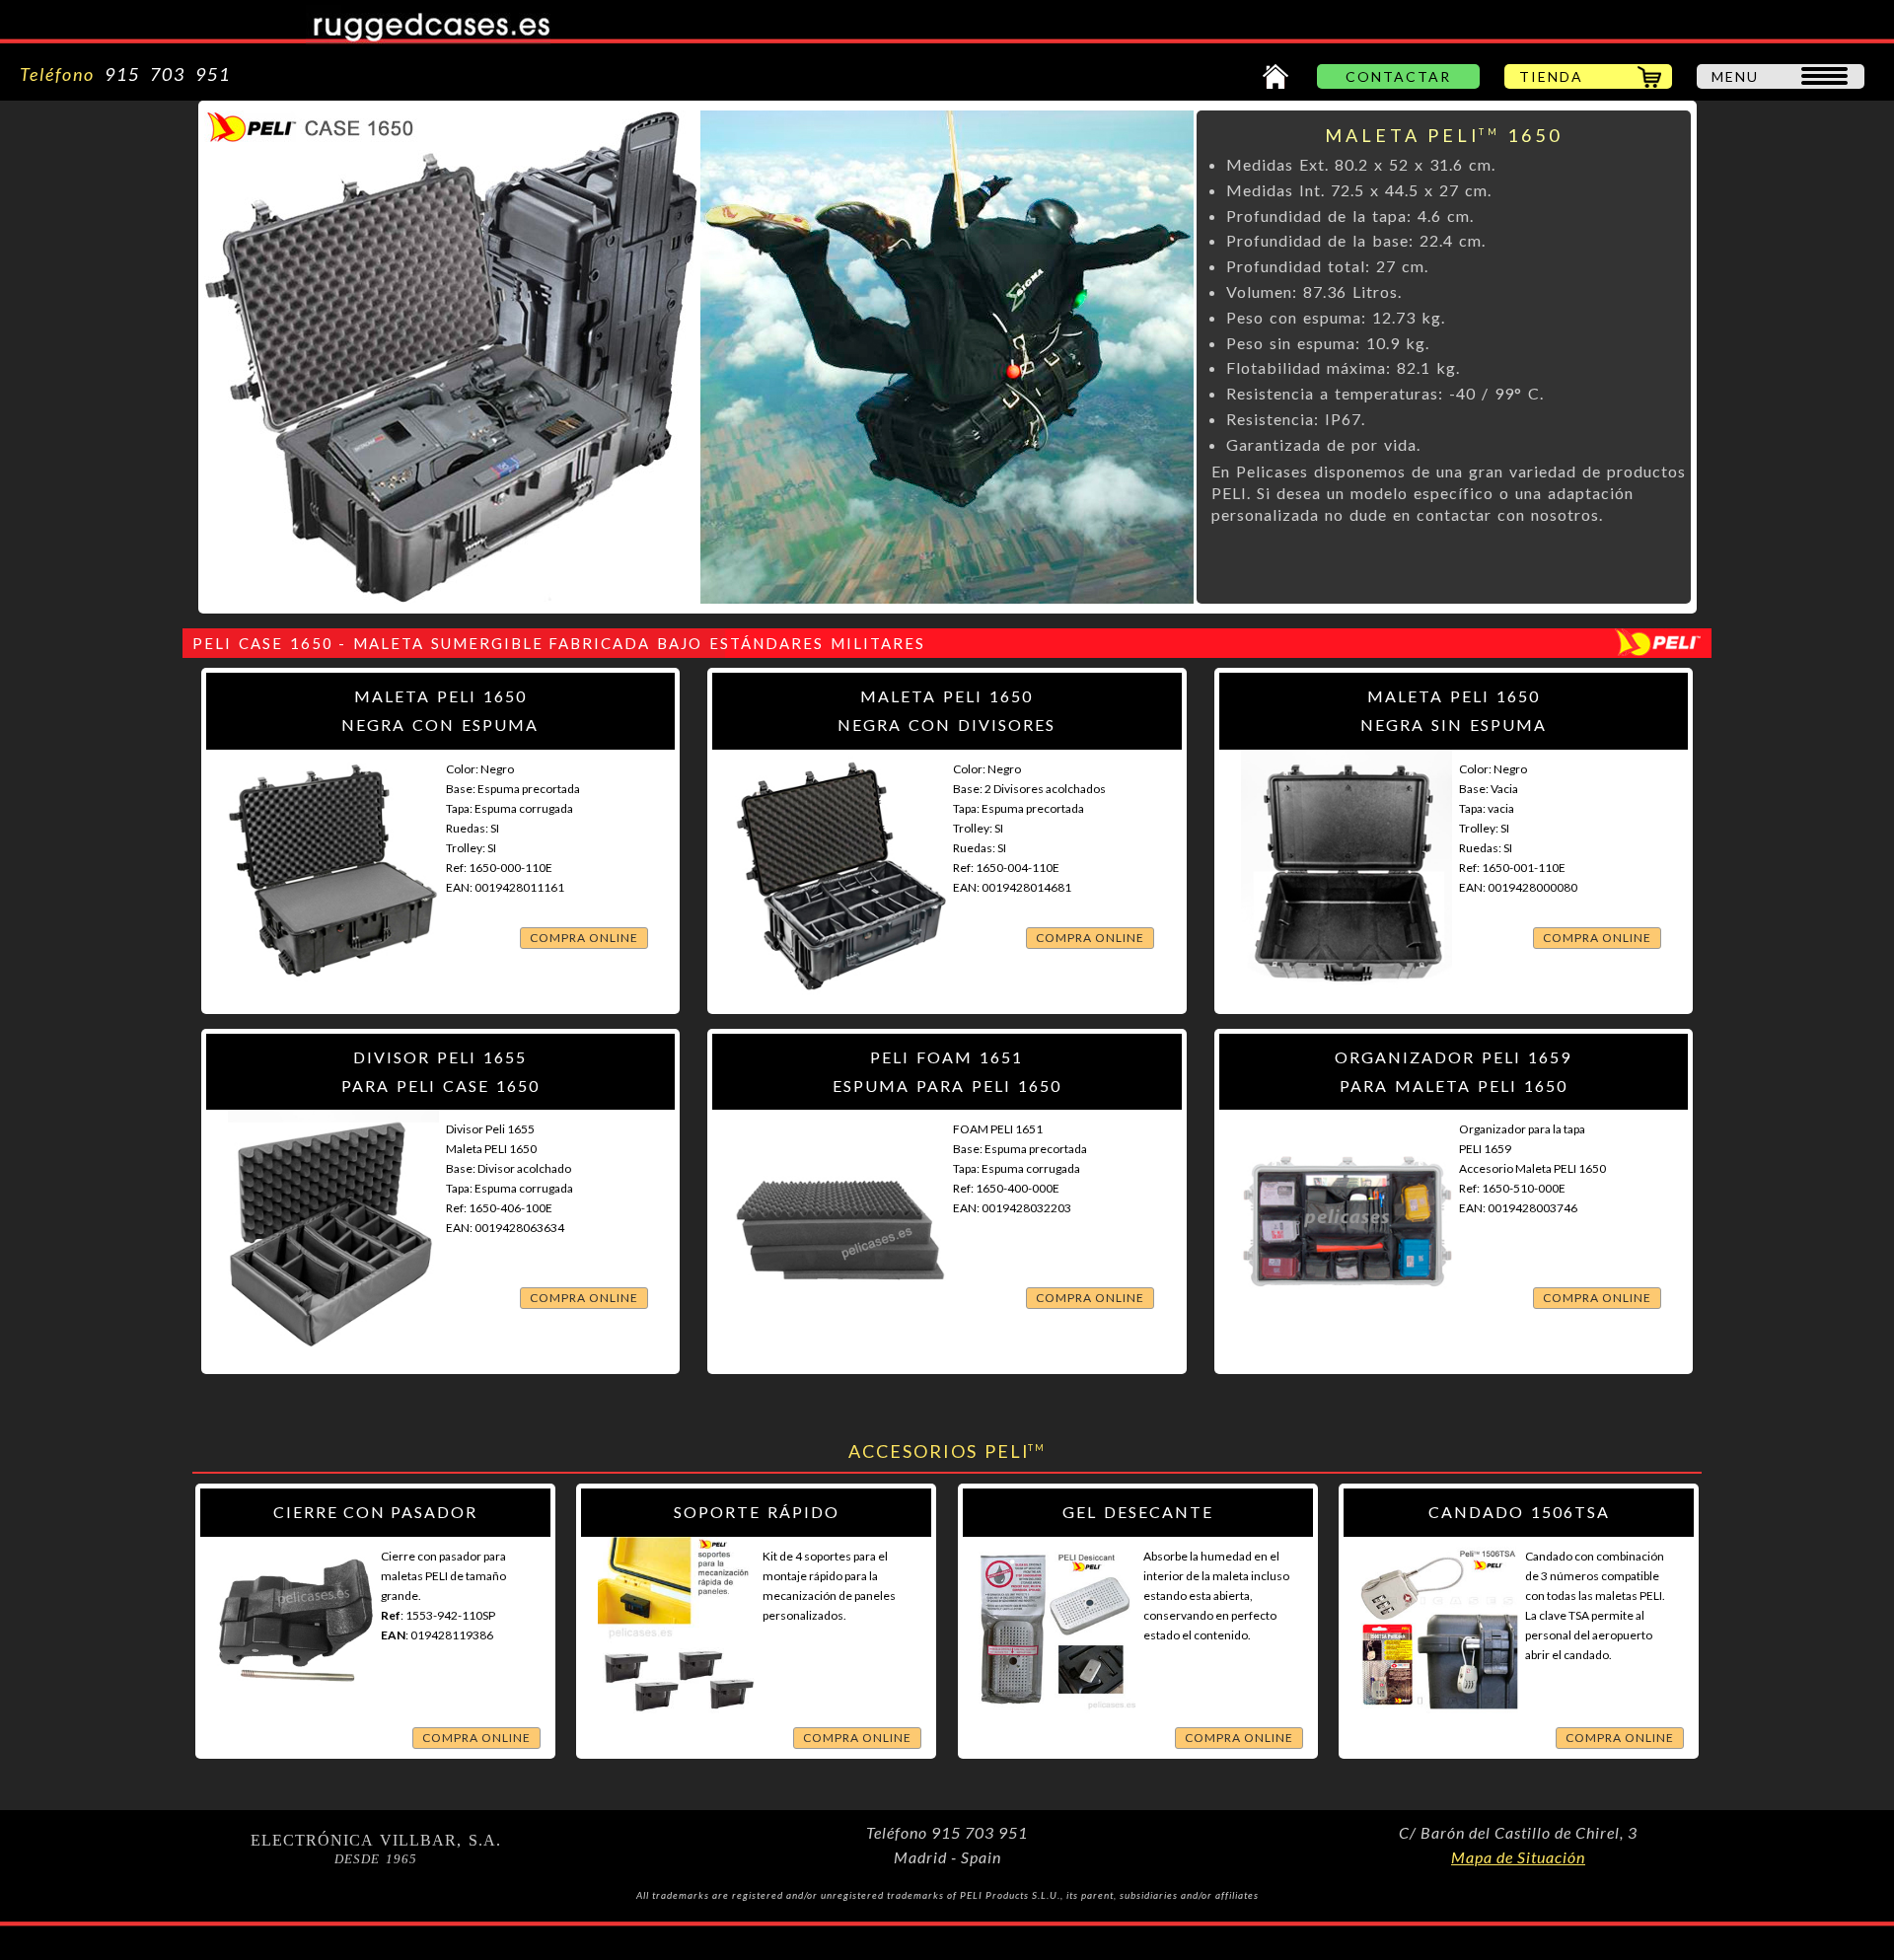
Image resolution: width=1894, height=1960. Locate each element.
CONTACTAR (1398, 76)
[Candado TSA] (1439, 1721)
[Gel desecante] (1057, 1721)
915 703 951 (163, 74)
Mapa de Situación (1518, 1857)
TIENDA (1551, 76)
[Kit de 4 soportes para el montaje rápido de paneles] (677, 1721)
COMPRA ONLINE (584, 938)
